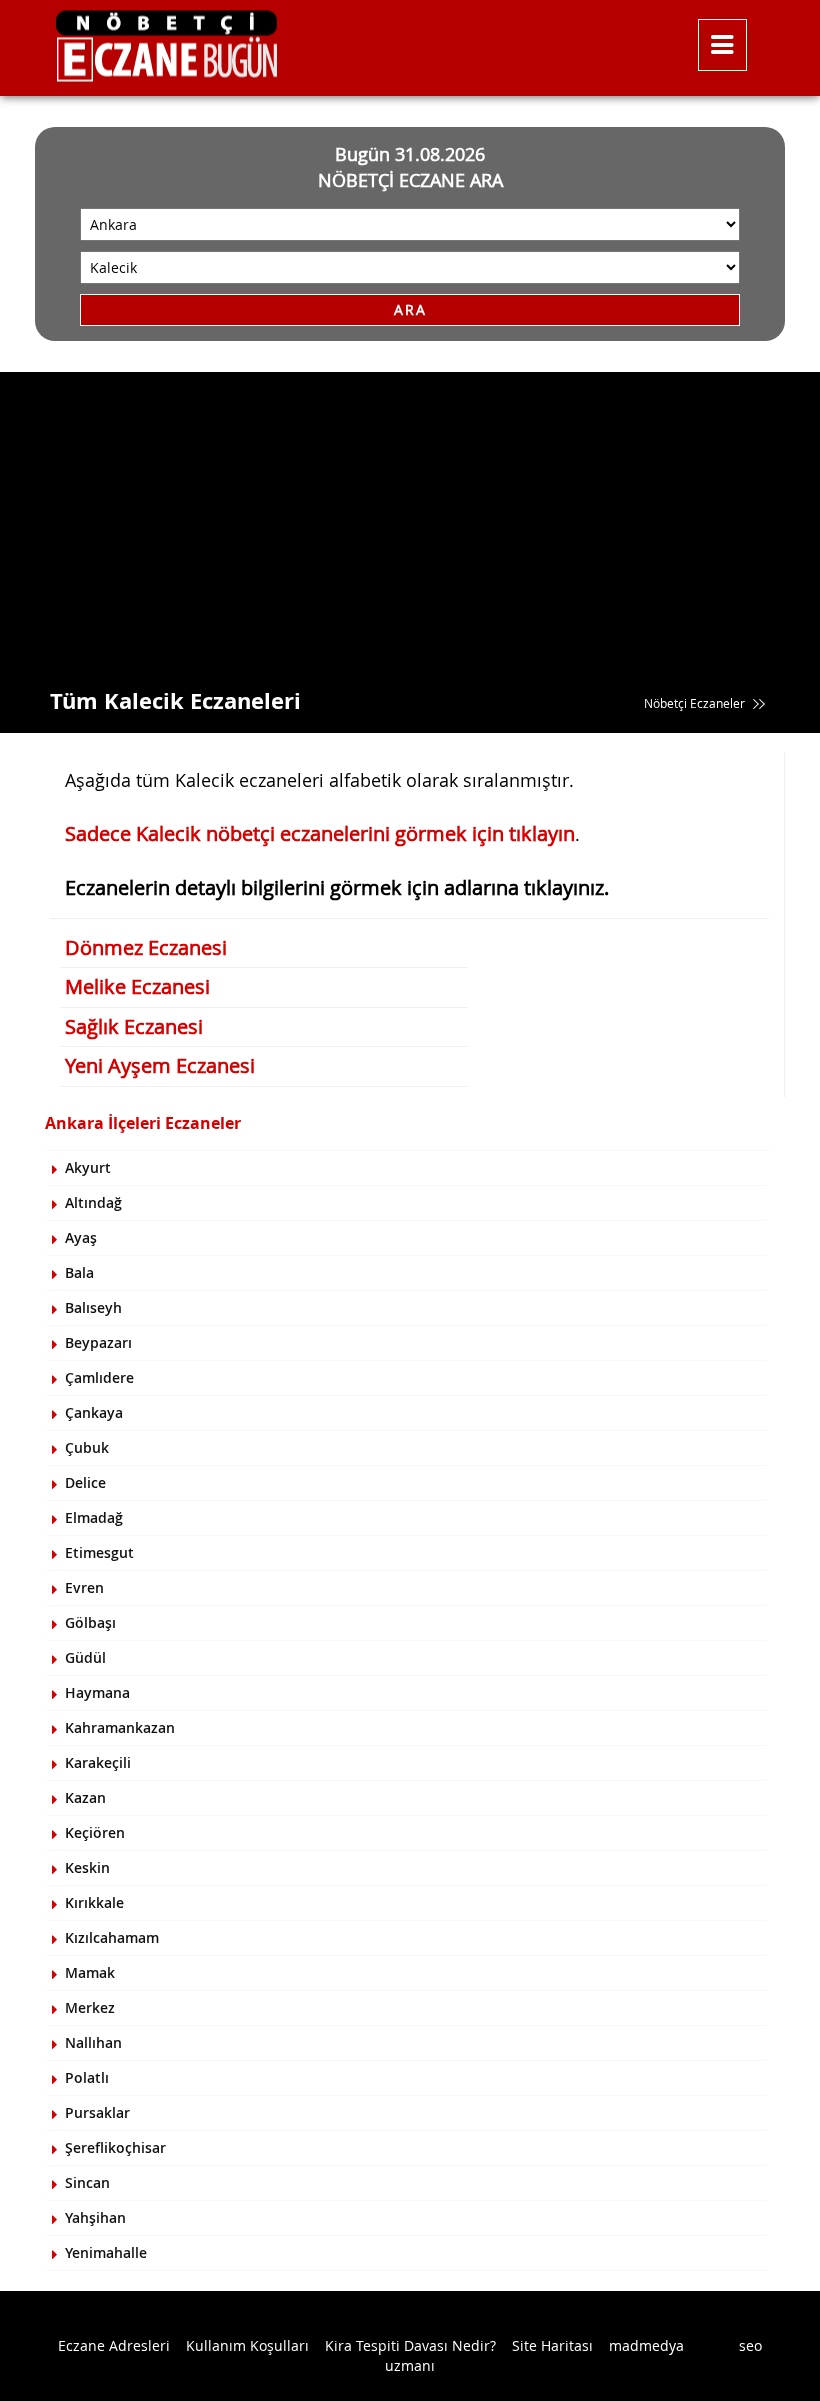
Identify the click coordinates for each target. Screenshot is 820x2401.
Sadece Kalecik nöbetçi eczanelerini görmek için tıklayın (320, 833)
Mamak (90, 1972)
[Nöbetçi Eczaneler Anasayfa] (347, 39)
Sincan (87, 2182)
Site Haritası (552, 2345)
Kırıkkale (94, 1902)
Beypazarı (98, 1342)
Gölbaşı (90, 1622)
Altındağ (93, 1202)
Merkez (90, 2007)
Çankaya (94, 1412)
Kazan (85, 1797)
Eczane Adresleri (114, 2345)
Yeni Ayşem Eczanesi (160, 1065)
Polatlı (87, 2077)
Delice (85, 1482)
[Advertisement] (410, 522)
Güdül (85, 1657)
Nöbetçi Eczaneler (696, 703)
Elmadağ (94, 1517)
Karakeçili (98, 1762)
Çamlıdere (99, 1377)
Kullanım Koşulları (247, 2345)
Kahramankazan (120, 1727)
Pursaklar (97, 2112)
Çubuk (87, 1447)
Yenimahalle (106, 2252)
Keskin (87, 1867)
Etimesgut (99, 1552)
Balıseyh (93, 1307)
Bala (79, 1272)
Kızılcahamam (112, 1937)
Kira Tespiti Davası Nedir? (410, 2345)
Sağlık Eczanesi (134, 1026)
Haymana (97, 1692)
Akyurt (88, 1167)
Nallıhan (93, 2042)
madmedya (646, 2345)
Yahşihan (95, 2217)
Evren (84, 1587)
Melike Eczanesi (137, 986)
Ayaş (81, 1237)
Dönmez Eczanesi (146, 947)
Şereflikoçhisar (115, 2147)
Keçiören (95, 1832)
